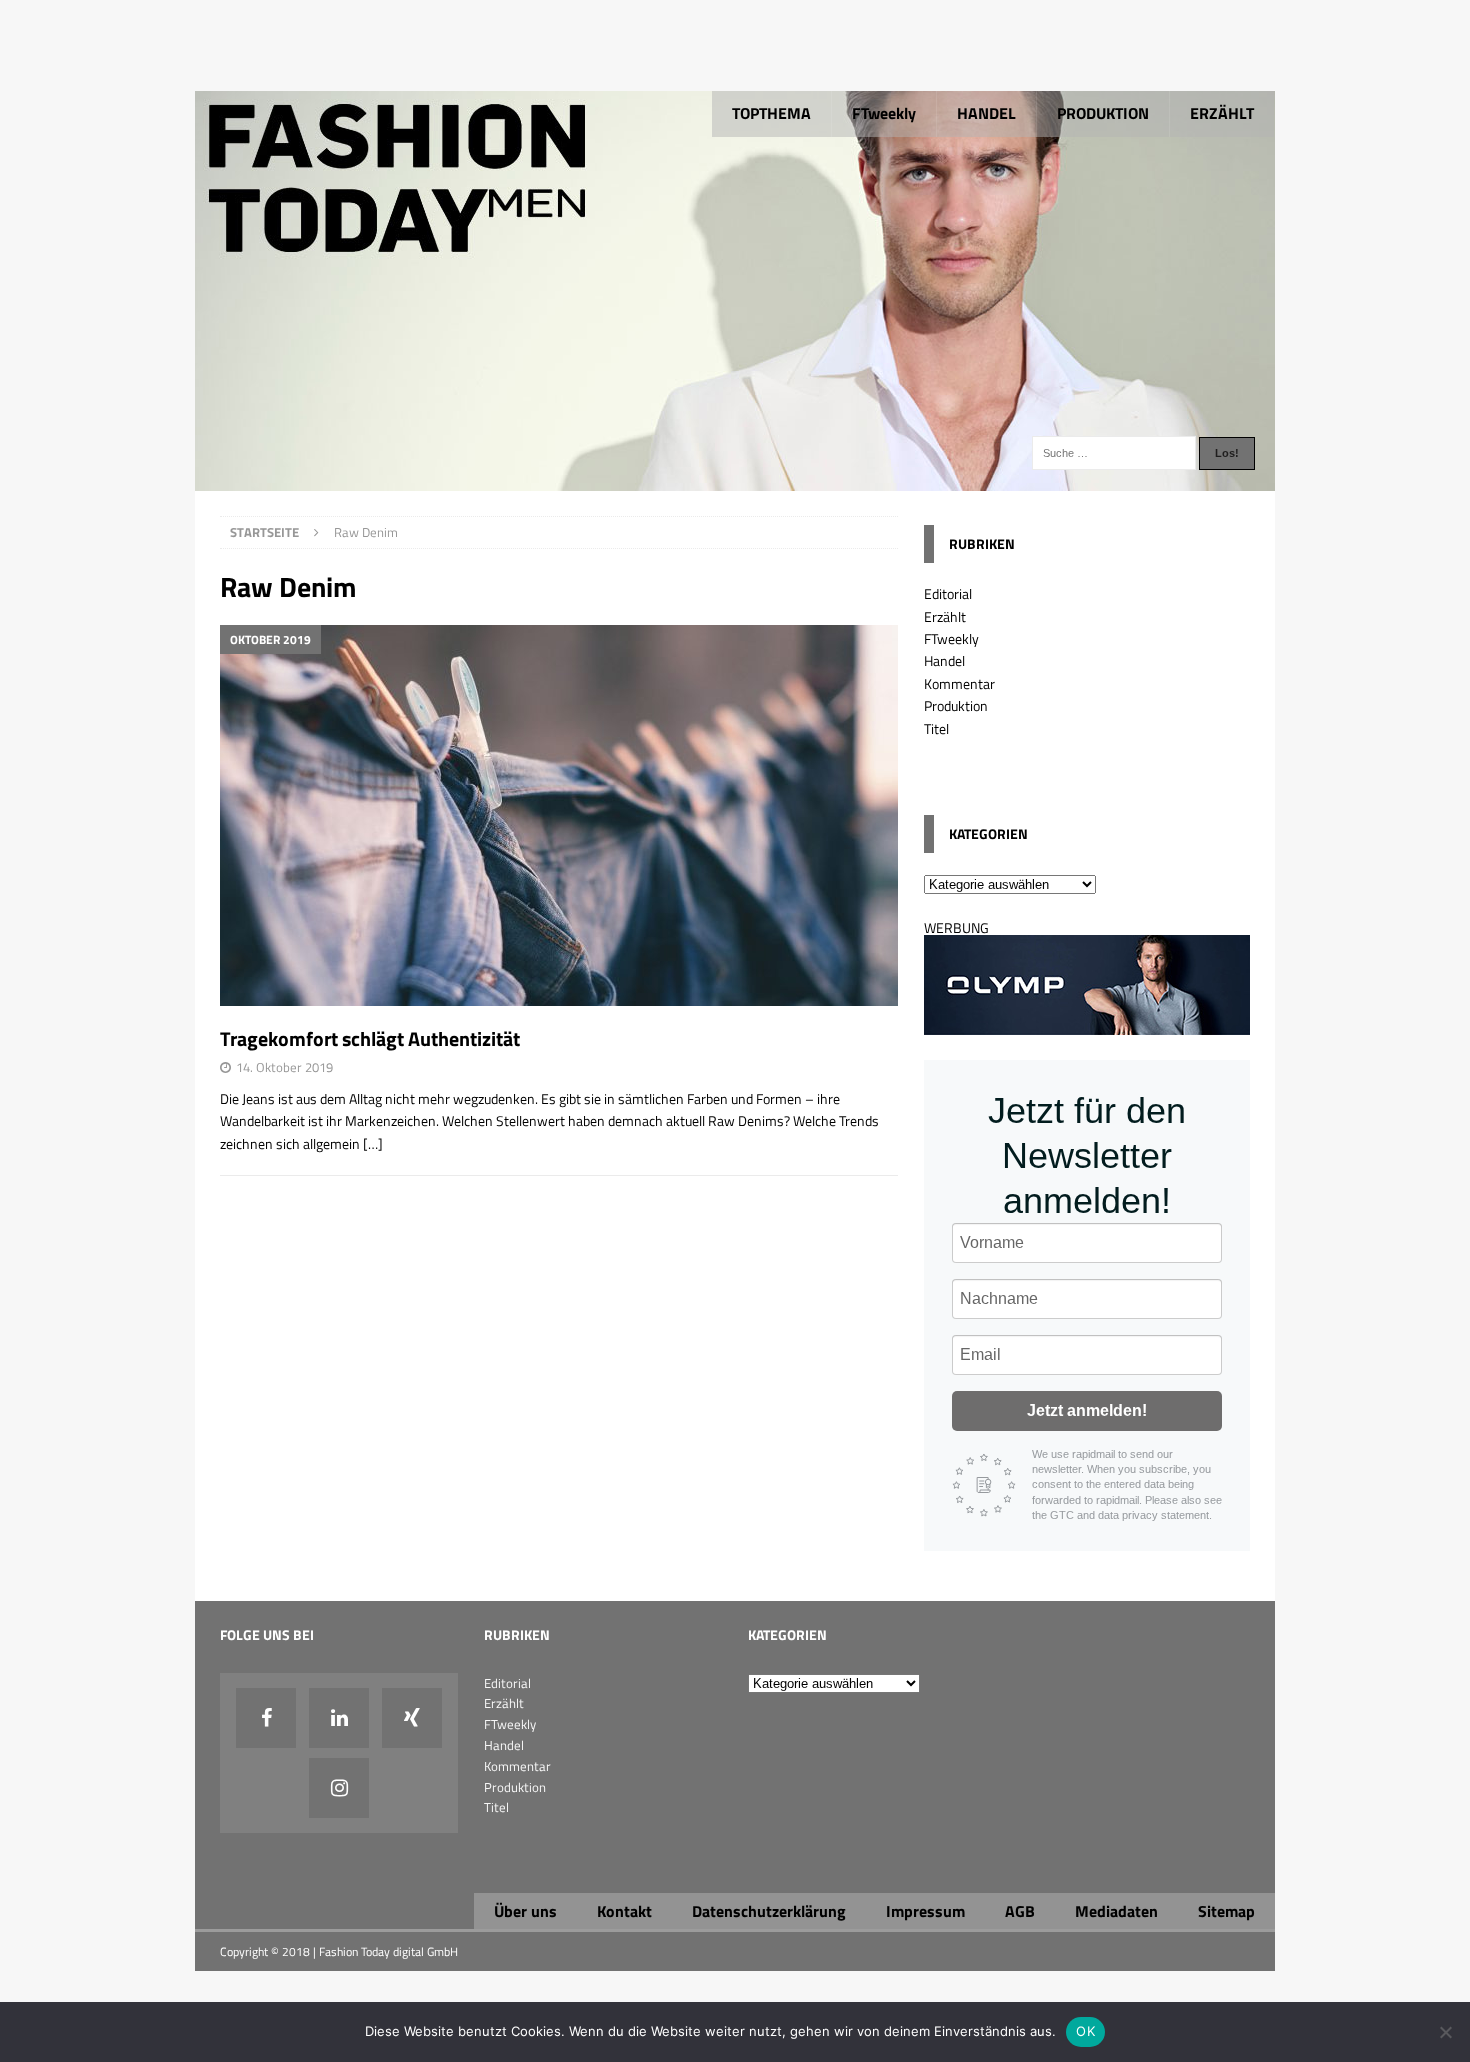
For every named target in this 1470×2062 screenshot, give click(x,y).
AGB (1020, 1911)
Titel (936, 728)
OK (1085, 2031)
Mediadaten (1116, 1911)
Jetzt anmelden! (1087, 1410)
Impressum (925, 1911)
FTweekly (884, 113)
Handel (944, 660)
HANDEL (986, 113)
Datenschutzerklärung (769, 1911)
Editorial (948, 593)
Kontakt (624, 1911)
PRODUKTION (1103, 113)
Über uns (525, 1911)
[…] (373, 1143)
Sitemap (1226, 1911)
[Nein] (1445, 2032)
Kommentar (959, 683)
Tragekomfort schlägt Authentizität (370, 1038)
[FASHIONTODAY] (735, 479)
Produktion (956, 705)
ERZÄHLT (1222, 113)
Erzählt (945, 616)
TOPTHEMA (771, 113)
